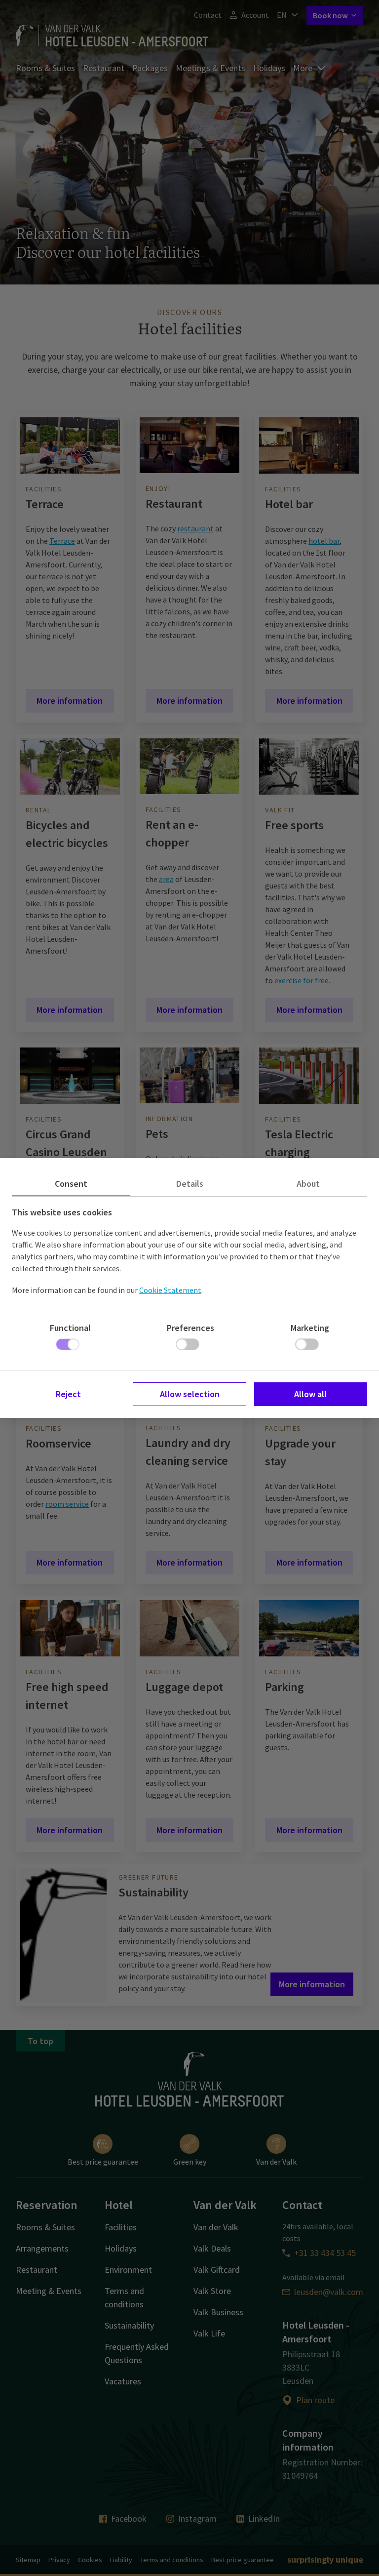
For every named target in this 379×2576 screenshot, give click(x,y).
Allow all (310, 1394)
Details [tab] (190, 1184)
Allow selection (190, 1394)
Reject (68, 1394)
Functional (70, 1328)
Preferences (190, 1328)
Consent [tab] (71, 1184)
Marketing (310, 1328)
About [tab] (308, 1184)
